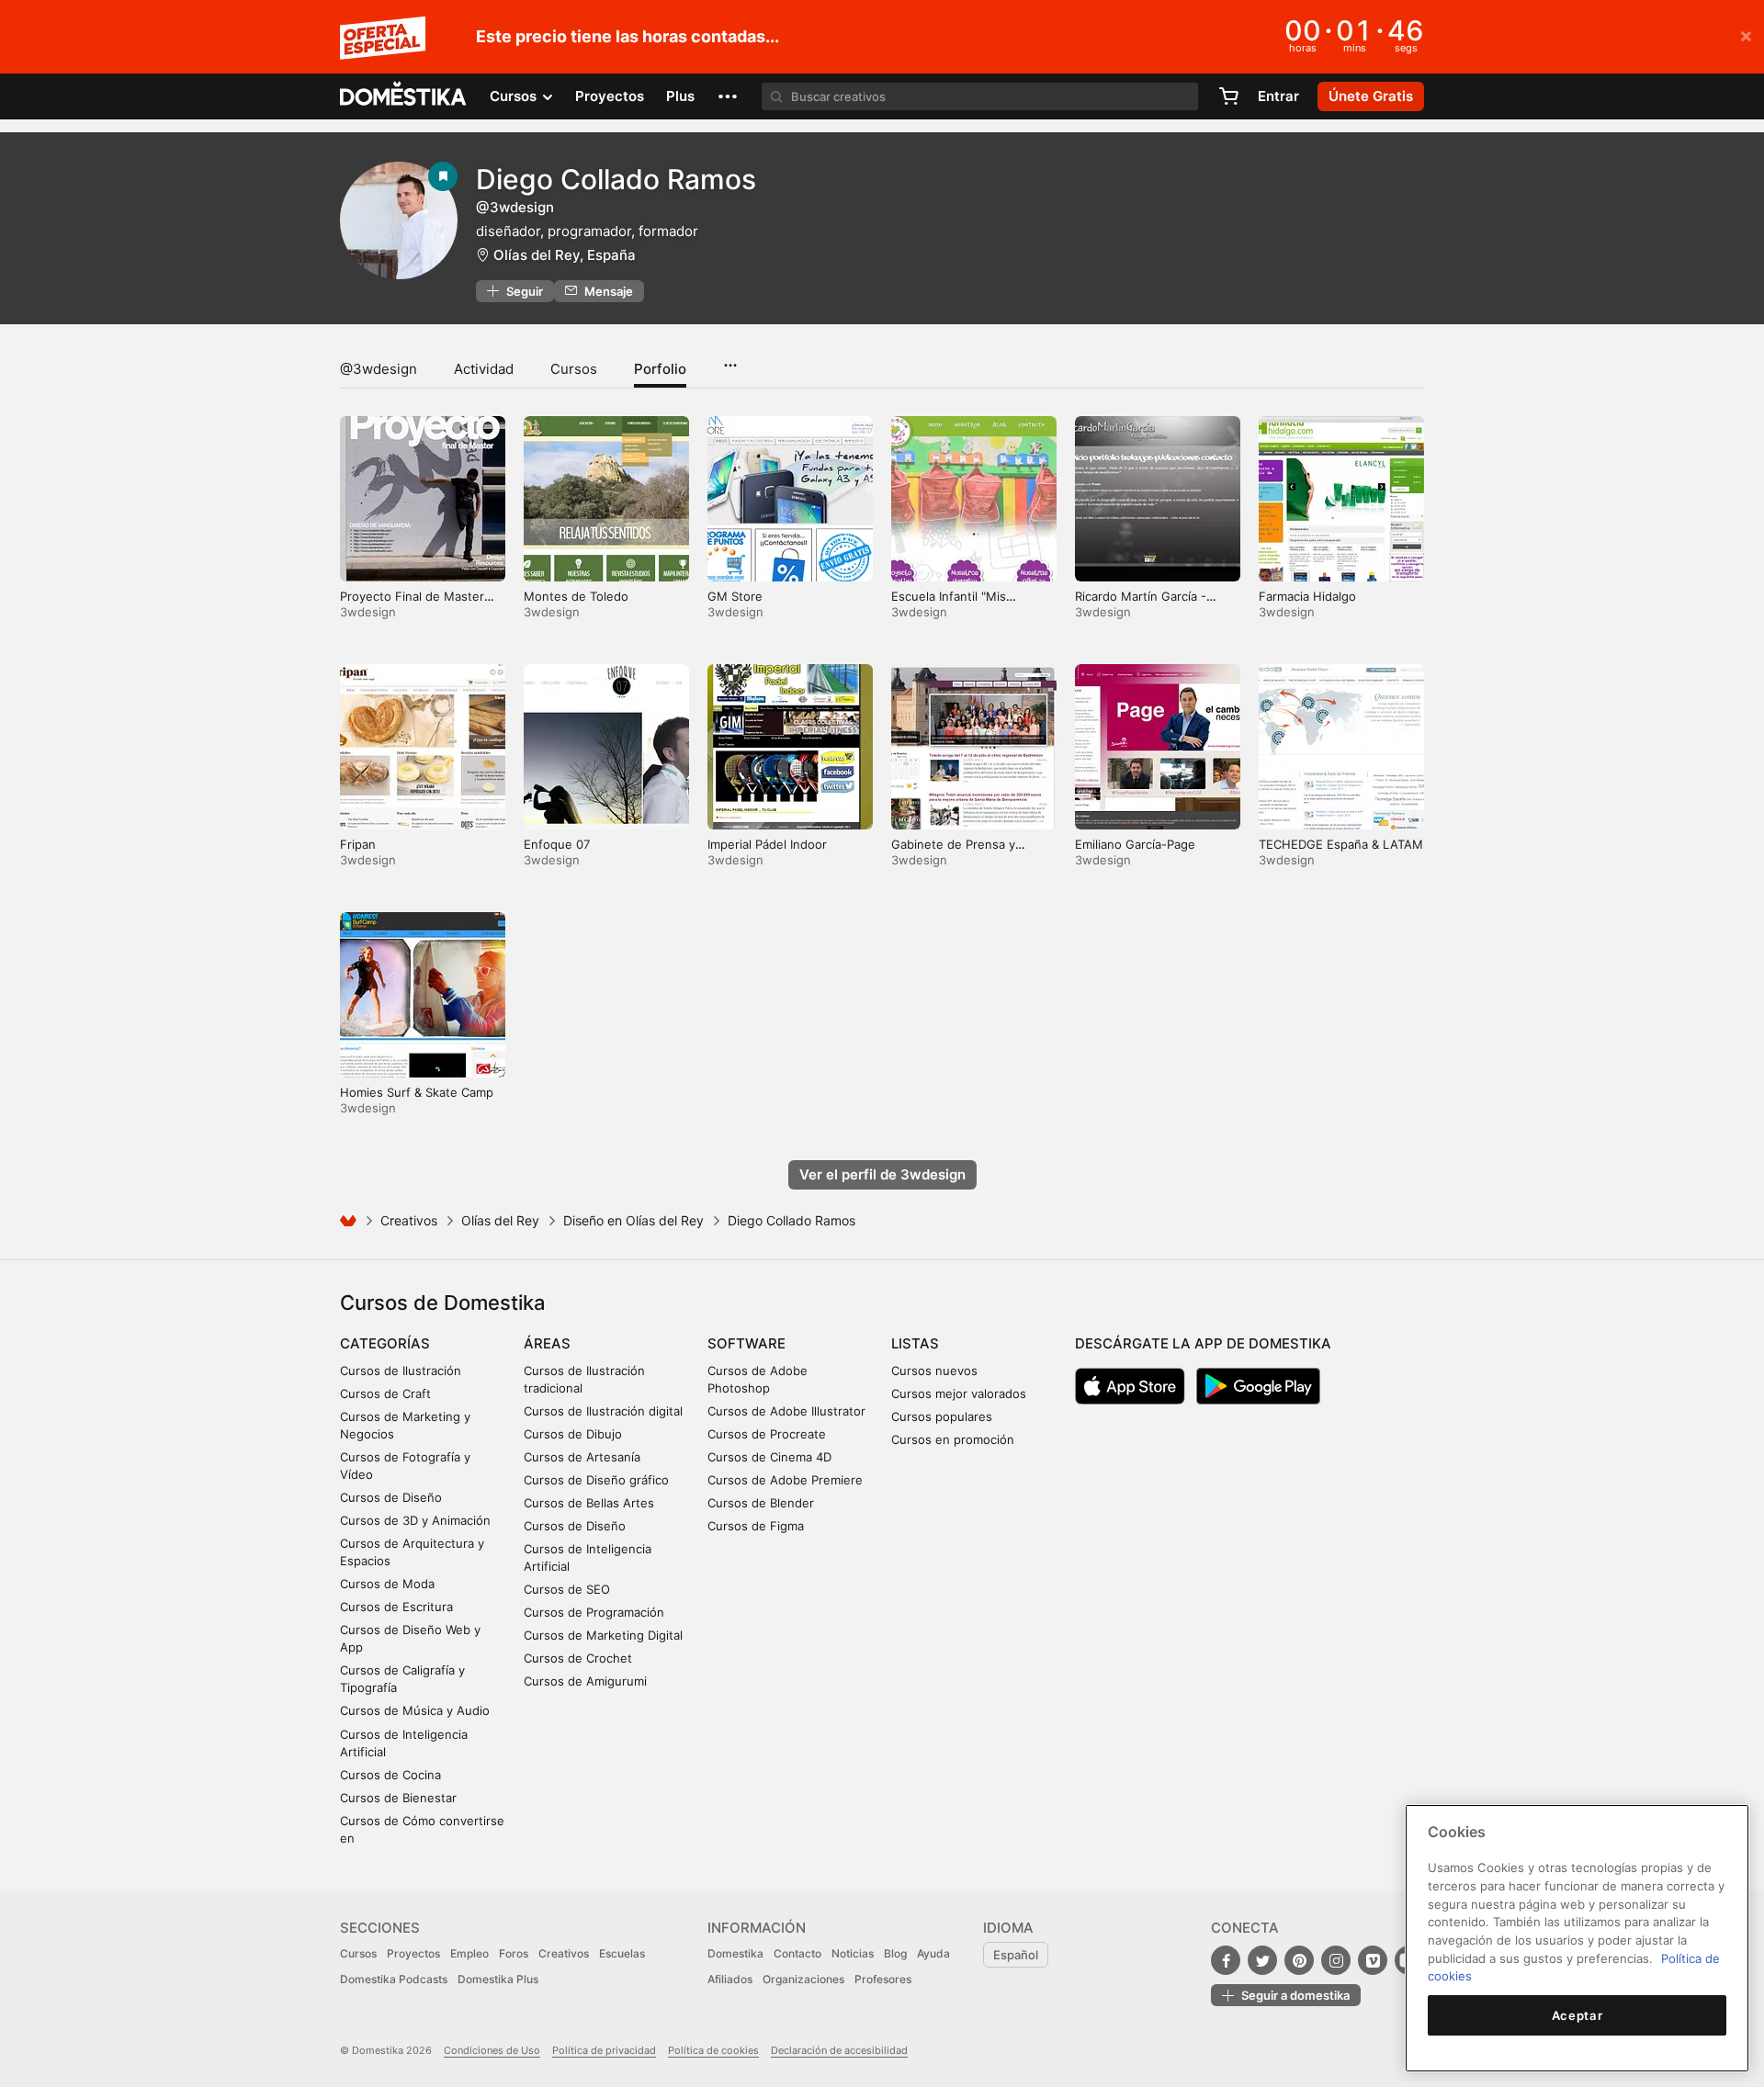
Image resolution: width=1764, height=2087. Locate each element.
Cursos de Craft (385, 1393)
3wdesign (368, 612)
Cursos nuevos (934, 1371)
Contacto (797, 1953)
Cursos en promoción (953, 1439)
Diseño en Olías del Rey (633, 1220)
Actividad (484, 369)
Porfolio (660, 369)
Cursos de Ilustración (401, 1371)
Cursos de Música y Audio (415, 1710)
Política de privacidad (604, 2050)
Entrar (1278, 96)
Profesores (883, 1979)
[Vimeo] (1373, 1960)
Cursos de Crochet (578, 1658)
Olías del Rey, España (565, 255)
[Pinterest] (1299, 1960)
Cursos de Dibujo (573, 1434)
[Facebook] (1226, 1960)
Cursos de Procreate (767, 1434)
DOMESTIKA (404, 96)
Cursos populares (942, 1416)
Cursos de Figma (756, 1526)
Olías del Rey (500, 1220)
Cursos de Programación (594, 1612)
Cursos (574, 369)
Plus (680, 96)
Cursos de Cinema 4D (769, 1457)
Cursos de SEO (567, 1589)
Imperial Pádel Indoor (767, 844)
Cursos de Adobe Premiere (785, 1480)
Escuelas (622, 1953)
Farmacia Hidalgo (1307, 596)
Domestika (735, 1953)
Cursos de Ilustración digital (603, 1411)
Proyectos (610, 96)
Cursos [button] (515, 96)
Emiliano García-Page (1135, 844)
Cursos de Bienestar (398, 1798)
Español (1016, 1955)
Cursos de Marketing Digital (603, 1635)
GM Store (735, 596)
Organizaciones (803, 1979)
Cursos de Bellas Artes (589, 1503)
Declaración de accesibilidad (839, 2050)
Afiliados (730, 1979)
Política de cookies (713, 2050)
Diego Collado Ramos (616, 179)
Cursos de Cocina (390, 1775)
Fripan (358, 844)
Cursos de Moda (387, 1584)
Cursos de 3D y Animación (415, 1520)
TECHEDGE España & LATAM (1341, 844)
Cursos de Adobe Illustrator (786, 1411)
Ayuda (933, 1953)
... (730, 359)
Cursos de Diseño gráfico (596, 1480)
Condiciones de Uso (492, 2050)
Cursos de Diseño (391, 1497)
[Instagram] (1336, 1960)
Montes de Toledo (576, 596)
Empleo (469, 1953)
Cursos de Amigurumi (585, 1681)
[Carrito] (1228, 96)
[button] (728, 96)
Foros (514, 1953)
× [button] (1746, 35)
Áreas (547, 1343)
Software (746, 1343)
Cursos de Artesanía (582, 1457)
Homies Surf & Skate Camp (417, 1092)
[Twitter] (1262, 1960)
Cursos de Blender (761, 1503)
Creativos (409, 1220)
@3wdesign (379, 369)
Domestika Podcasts (394, 1979)
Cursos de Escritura (396, 1607)
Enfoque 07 (557, 844)
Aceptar (1577, 2015)
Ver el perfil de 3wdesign (882, 1174)
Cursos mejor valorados (959, 1393)
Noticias (853, 1953)
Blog (895, 1953)
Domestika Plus (498, 1979)
